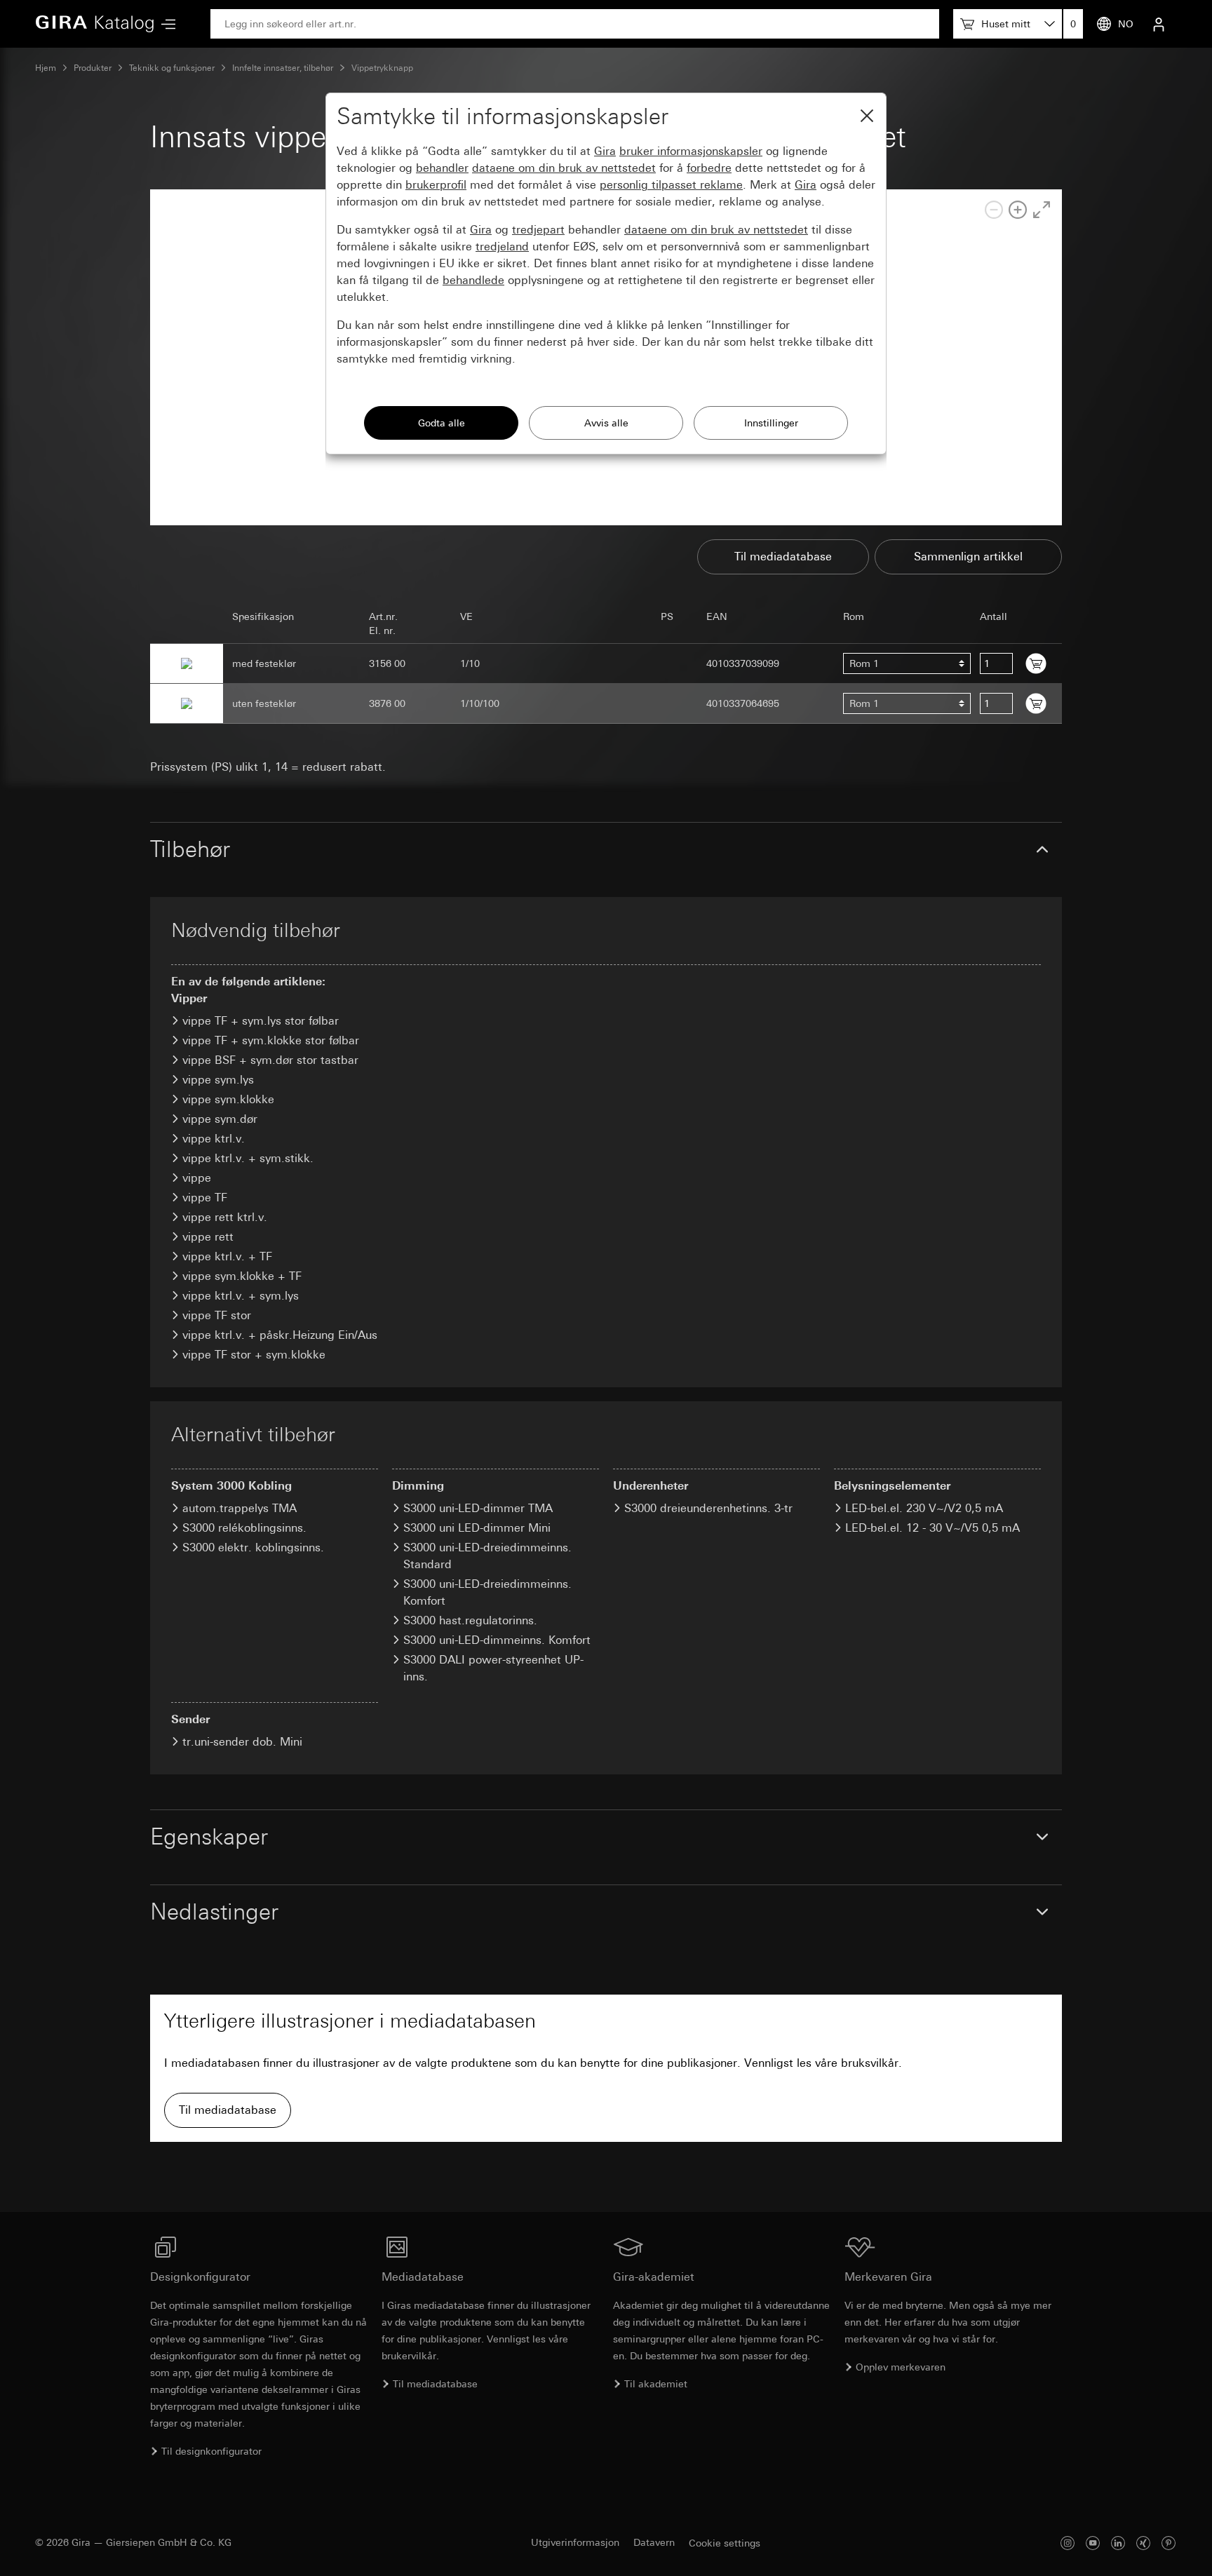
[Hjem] (95, 24)
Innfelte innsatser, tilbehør (283, 68)
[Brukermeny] (1159, 24)
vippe (197, 1178)
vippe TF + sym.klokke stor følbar (271, 1040)
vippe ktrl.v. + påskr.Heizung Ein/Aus (280, 1335)
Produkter (93, 68)
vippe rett (208, 1237)
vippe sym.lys (218, 1080)
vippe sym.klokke (228, 1099)
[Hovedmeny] (165, 24)
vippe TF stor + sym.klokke (254, 1355)
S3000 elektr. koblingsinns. (253, 1547)
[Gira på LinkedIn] (1118, 2543)
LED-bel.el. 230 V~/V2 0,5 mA (924, 1508)
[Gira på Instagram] (1068, 2543)
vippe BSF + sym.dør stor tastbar (270, 1060)
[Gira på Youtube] (1093, 2543)
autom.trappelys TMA (240, 1508)
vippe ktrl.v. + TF (227, 1256)
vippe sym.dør (220, 1119)
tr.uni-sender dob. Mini (242, 1742)
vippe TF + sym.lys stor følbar (261, 1021)
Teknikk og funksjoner (172, 68)
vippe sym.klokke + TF (242, 1276)
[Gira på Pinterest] (1169, 2543)
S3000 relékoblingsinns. (244, 1528)
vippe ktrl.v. (214, 1139)
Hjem (46, 68)
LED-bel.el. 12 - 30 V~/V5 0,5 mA (932, 1528)
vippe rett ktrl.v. (225, 1217)
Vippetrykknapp (382, 68)
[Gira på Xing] (1143, 2543)
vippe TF (205, 1198)
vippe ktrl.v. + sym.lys (241, 1296)
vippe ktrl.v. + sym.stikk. (248, 1158)
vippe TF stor (217, 1315)
